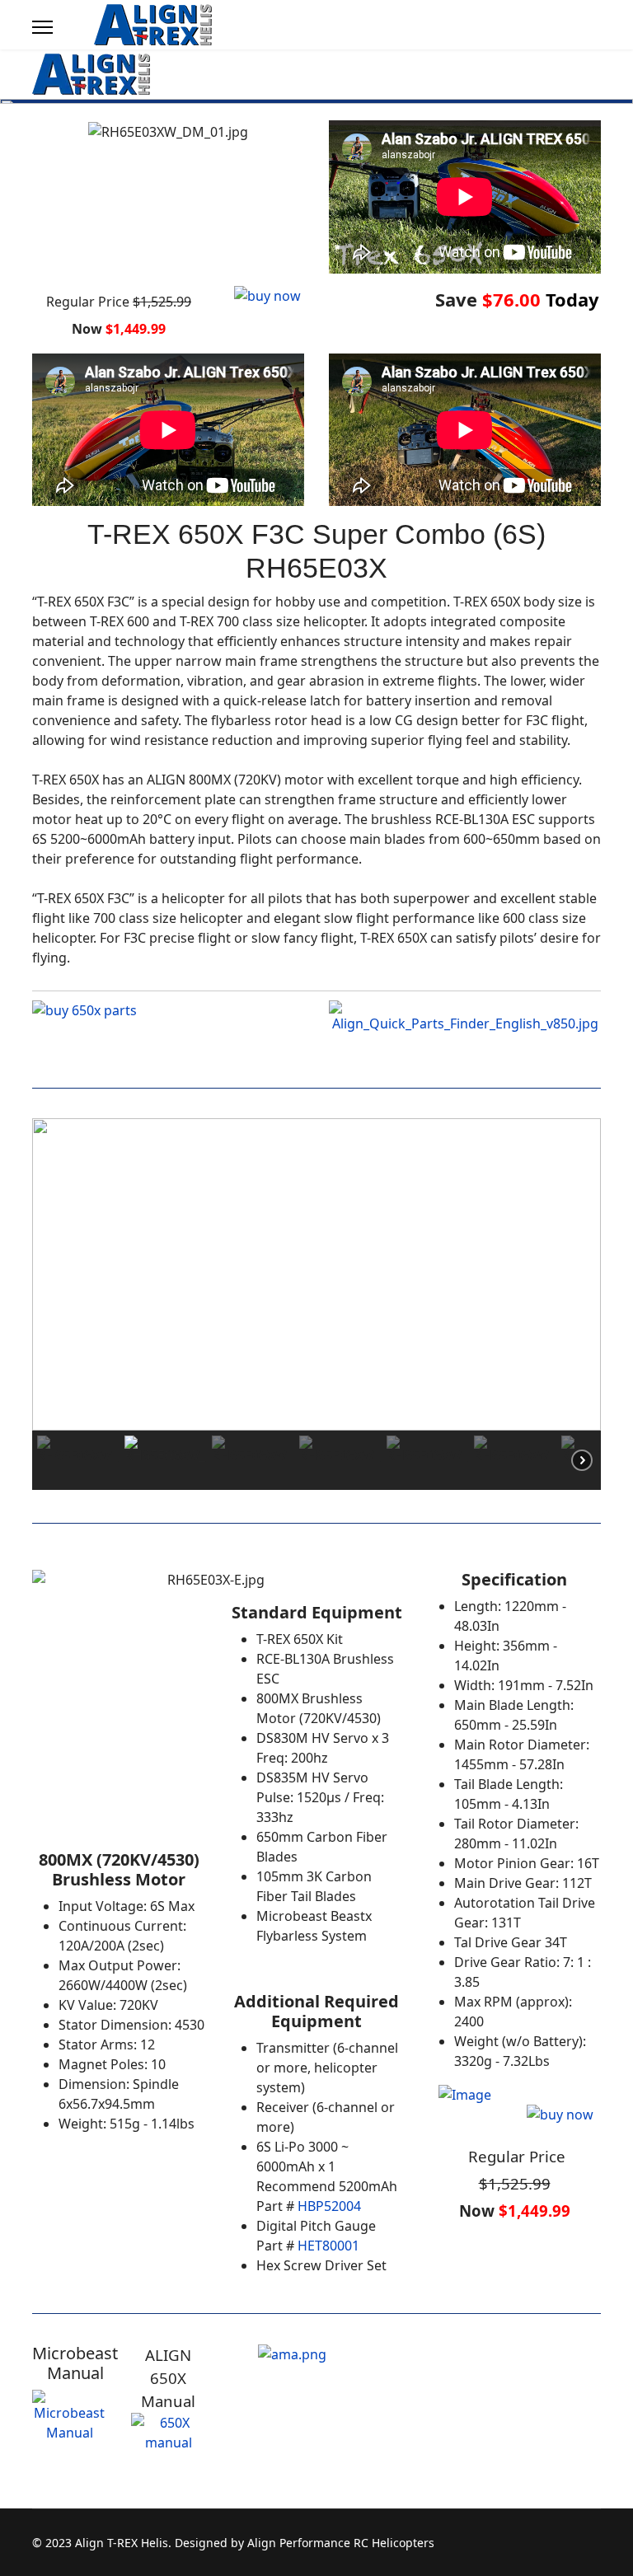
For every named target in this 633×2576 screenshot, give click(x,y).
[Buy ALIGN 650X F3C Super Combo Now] (316, 313)
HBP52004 (329, 2206)
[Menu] (42, 27)
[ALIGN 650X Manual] (168, 2454)
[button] (58, 1275)
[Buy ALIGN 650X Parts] (168, 1025)
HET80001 (328, 2246)
